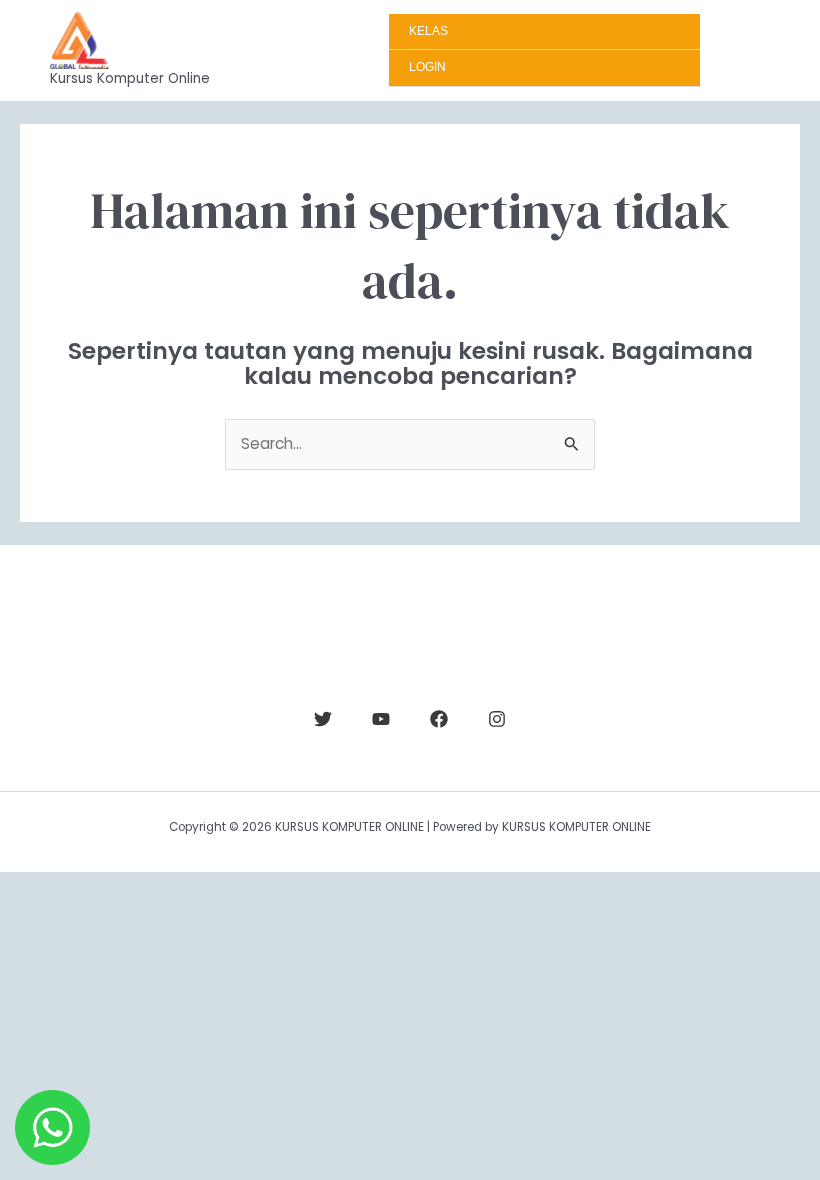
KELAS (428, 31)
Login (427, 67)
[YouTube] (381, 719)
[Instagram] (497, 719)
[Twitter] (323, 719)
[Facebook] (439, 719)
